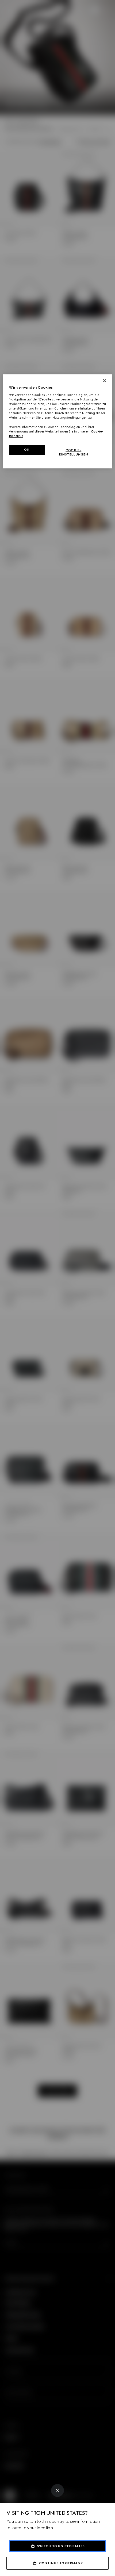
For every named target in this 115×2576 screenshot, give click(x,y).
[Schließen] (105, 381)
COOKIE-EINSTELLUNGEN (73, 452)
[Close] (57, 2490)
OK (27, 450)
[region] (58, 421)
